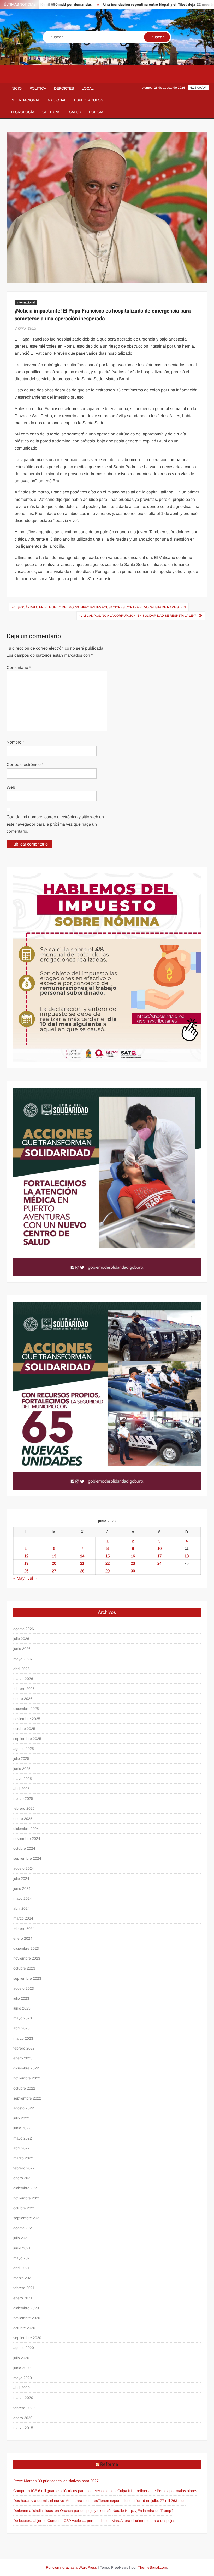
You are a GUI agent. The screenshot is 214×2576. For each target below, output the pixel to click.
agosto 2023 (24, 1988)
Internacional (25, 100)
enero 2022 (23, 2178)
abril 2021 (22, 2268)
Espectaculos (89, 100)
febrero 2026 (24, 1689)
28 (82, 1571)
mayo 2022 (23, 2138)
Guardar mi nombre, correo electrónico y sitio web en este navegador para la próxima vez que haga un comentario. (55, 824)
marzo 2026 (23, 1679)
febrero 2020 (24, 2408)
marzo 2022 (23, 2158)
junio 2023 (22, 2008)
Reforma (109, 2464)
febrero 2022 (24, 2168)
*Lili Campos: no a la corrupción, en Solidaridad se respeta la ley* (138, 616)
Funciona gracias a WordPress (71, 2567)
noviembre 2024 (27, 1839)
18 (187, 1556)
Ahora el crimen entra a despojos (148, 2521)
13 (54, 1556)
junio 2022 (22, 2128)
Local (88, 88)
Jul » (32, 1578)
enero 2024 (23, 1938)
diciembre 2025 (26, 1709)
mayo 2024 (23, 1898)
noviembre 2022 (27, 2078)
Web (11, 787)
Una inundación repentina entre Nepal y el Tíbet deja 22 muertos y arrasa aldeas (137, 5)
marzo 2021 (23, 2278)
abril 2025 (22, 1789)
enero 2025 (23, 1819)
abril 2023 (22, 2028)
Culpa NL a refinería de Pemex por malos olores (157, 2491)
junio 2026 (22, 1649)
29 (108, 1571)
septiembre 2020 (27, 2338)
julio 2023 (21, 1998)
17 (159, 1556)
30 (133, 1571)
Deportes (64, 88)
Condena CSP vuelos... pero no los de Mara (84, 2521)
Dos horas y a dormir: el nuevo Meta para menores (56, 2501)
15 (108, 1556)
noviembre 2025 (27, 1719)
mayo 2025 (23, 1779)
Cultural (52, 112)
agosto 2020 (24, 2348)
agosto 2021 (24, 2228)
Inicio (16, 88)
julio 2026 (21, 1639)
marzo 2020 (23, 2398)
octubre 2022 (24, 2088)
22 (108, 1563)
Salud (75, 112)
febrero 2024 (24, 1928)
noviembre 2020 (27, 2318)
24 (159, 1563)
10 (159, 1548)
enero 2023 (23, 2058)
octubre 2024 (24, 1848)
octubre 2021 (24, 2208)
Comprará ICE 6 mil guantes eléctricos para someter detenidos (65, 2491)
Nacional (57, 100)
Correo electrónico (25, 765)
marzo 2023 (23, 2038)
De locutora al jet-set (30, 2521)
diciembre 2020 (26, 2308)
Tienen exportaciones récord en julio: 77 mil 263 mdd (142, 2501)
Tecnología (22, 112)
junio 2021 (22, 2248)
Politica (38, 88)
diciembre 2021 (26, 2188)
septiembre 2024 (27, 1858)
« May (19, 1578)
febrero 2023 (24, 2048)
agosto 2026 (24, 1629)
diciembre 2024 (26, 1829)
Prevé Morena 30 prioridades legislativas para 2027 (56, 2481)
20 (54, 1563)
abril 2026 (22, 1669)
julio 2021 (21, 2238)
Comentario (19, 668)
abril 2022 (22, 2148)
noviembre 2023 (27, 1958)
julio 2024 (21, 1879)
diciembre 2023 (26, 1948)
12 (26, 1556)
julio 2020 (21, 2358)
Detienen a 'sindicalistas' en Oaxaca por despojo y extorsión (63, 2511)
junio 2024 (22, 1888)
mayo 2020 (23, 2378)
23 (133, 1563)
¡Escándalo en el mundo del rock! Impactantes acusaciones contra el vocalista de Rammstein (102, 607)
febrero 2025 (24, 1808)
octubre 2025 (24, 1729)
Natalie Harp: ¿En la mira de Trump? (143, 2511)
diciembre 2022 (26, 2068)
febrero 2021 (24, 2288)
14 (82, 1556)
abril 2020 (22, 2388)
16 (133, 1556)
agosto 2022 (24, 2108)
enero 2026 (23, 1699)
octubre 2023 (24, 1968)
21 (82, 1563)
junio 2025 (22, 1769)
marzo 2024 (23, 1918)
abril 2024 (22, 1908)
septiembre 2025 (27, 1739)
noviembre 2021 (27, 2198)
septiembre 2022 (27, 2098)
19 (26, 1563)
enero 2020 (23, 2418)
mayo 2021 (23, 2258)
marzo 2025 (23, 1798)
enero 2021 (23, 2298)
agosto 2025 (24, 1749)
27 (54, 1571)
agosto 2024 (24, 1868)
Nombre (15, 742)
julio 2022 (21, 2118)
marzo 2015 (23, 2428)
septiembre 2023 (27, 1978)
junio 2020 (22, 2368)
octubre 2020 (24, 2328)
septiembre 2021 (27, 2218)
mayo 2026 (23, 1659)
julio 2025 (21, 1758)
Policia (96, 112)
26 (26, 1571)
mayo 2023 (23, 2018)
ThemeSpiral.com (152, 2567)
